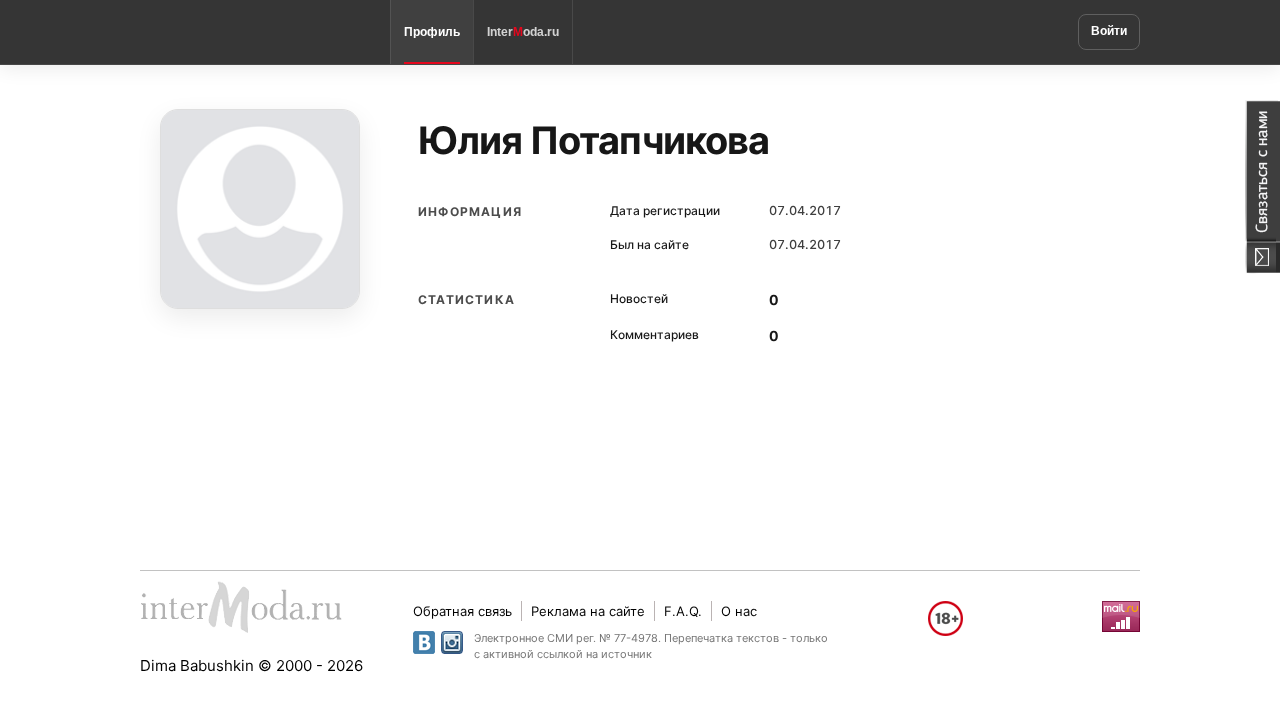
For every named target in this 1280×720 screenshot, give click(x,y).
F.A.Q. (683, 611)
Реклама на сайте (588, 611)
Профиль (432, 32)
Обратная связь (462, 611)
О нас (739, 611)
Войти (1109, 31)
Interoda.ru (523, 32)
